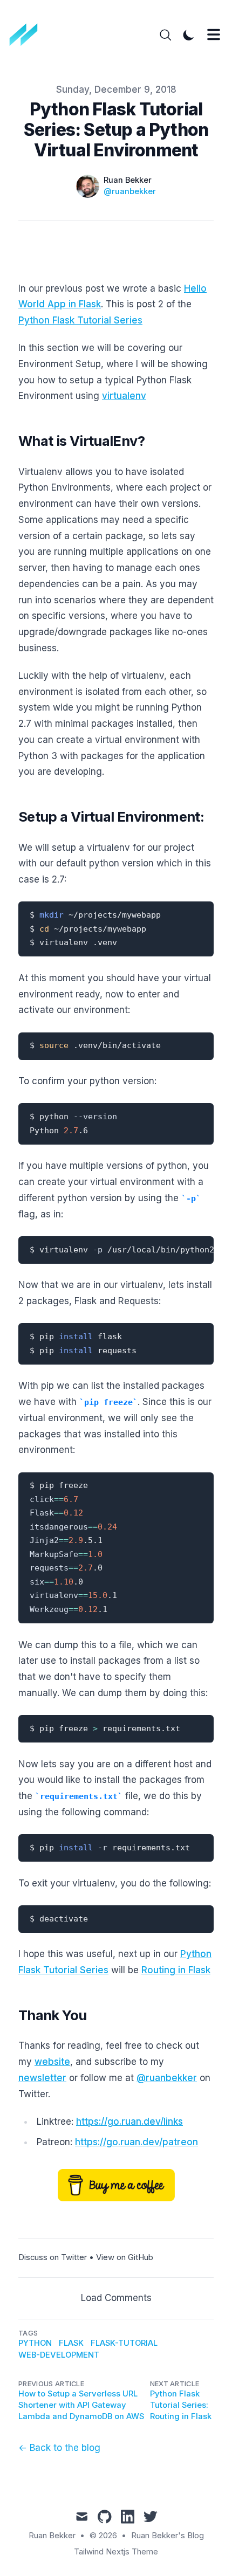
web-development (59, 2355)
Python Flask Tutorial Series (80, 320)
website (52, 2062)
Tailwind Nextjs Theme (116, 2552)
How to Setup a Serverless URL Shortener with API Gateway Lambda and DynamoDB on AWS (81, 2405)
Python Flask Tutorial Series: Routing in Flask (181, 2405)
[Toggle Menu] (214, 35)
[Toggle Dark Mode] (189, 35)
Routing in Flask (176, 1970)
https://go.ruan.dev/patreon (137, 2142)
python (35, 2343)
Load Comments (116, 2298)
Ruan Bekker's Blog (168, 2536)
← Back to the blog (59, 2448)
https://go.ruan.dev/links (129, 2122)
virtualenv (124, 396)
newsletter (42, 2078)
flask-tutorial (124, 2343)
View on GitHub (125, 2257)
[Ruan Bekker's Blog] (27, 35)
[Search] (166, 35)
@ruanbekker (130, 191)
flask (71, 2343)
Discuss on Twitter (53, 2257)
